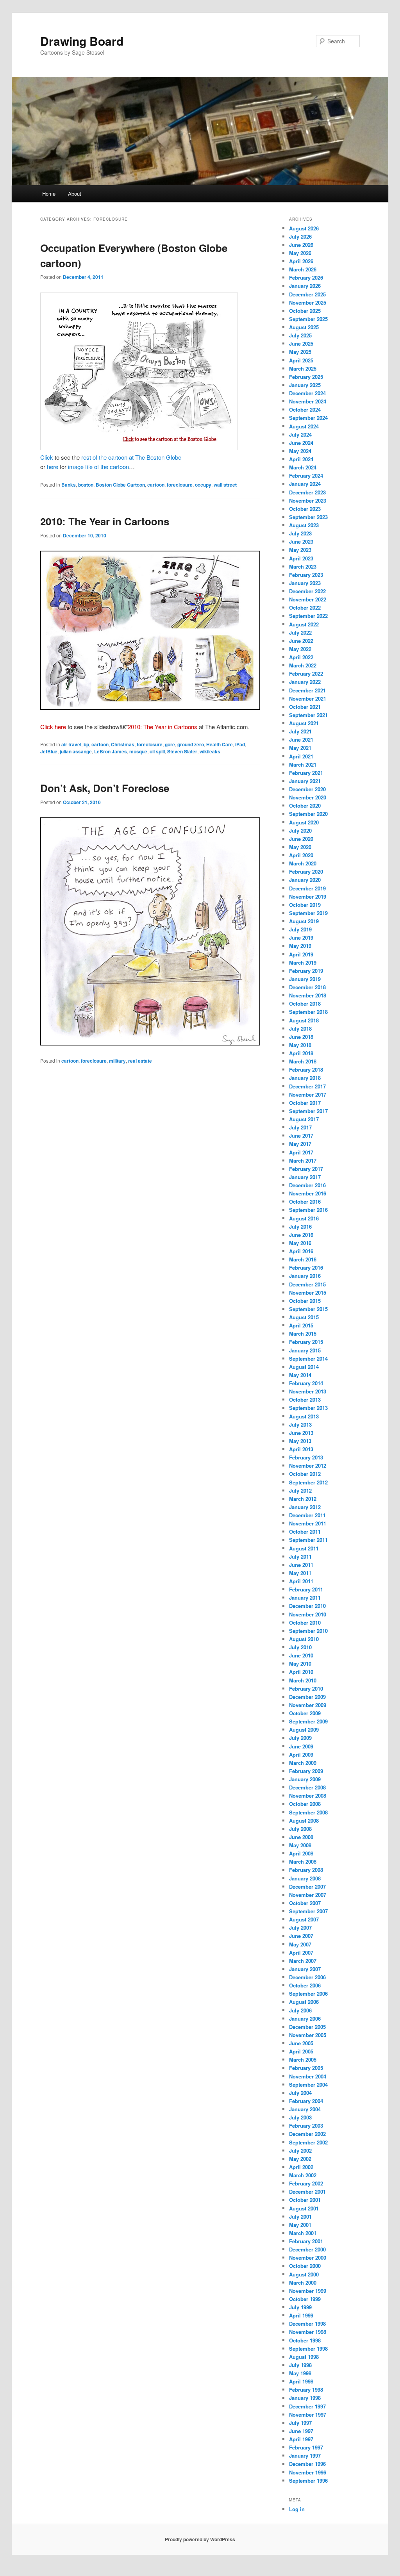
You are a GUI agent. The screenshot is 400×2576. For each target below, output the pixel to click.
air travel (71, 744)
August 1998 (304, 2357)
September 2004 (308, 2085)
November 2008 (308, 1796)
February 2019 (306, 971)
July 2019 (300, 929)
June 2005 (301, 2043)
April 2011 (301, 1581)
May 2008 (300, 1845)
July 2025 (300, 335)
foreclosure (180, 485)
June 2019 (301, 937)
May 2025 (300, 352)
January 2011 (305, 1598)
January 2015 (305, 1350)
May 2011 (300, 1573)
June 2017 (301, 1135)
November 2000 (308, 2258)
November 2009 (308, 1705)
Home (49, 194)
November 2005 (308, 2035)
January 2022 (305, 682)
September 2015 (308, 1309)
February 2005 (306, 2068)
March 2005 (303, 2060)
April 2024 (301, 459)
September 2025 (308, 319)
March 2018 (303, 1061)
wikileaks (210, 751)
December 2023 (307, 492)
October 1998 (305, 2340)
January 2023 (305, 583)
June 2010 (301, 1655)
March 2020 (303, 863)
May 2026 (300, 253)
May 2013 (300, 1441)
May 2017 (300, 1144)
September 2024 (308, 418)
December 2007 (307, 1887)
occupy (203, 485)
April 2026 (301, 261)
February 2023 (306, 575)
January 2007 (305, 1969)
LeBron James (111, 751)
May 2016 (300, 1243)
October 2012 (305, 1474)
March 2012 (303, 1499)
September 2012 (308, 1482)
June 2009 (301, 1746)
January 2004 (305, 2109)
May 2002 (300, 2159)
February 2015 (306, 1342)
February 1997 (306, 2447)
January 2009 (305, 1779)
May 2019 (300, 946)
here (53, 466)
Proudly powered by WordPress (200, 2539)
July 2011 (300, 1556)
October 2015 (305, 1301)
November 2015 (308, 1292)
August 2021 (304, 723)
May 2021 (300, 748)
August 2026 (304, 228)
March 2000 (303, 2283)
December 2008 (307, 1787)
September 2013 (308, 1408)
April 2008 (301, 1853)
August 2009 (304, 1730)
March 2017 (303, 1160)
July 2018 (300, 1028)
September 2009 (308, 1721)
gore (170, 744)
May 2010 (300, 1664)
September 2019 (308, 913)
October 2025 (305, 311)
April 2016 (301, 1251)
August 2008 (304, 1821)
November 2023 (308, 500)
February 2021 (306, 773)
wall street (225, 485)
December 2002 (307, 2134)
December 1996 (307, 2464)
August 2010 (304, 1639)
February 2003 (306, 2126)
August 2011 (304, 1548)
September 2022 (308, 616)
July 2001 (300, 2217)
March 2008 (303, 1862)
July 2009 (300, 1738)
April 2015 (301, 1325)
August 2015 (304, 1317)
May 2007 (300, 1944)
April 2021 (301, 756)
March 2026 (303, 269)
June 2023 (301, 541)
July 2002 (300, 2151)
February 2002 (306, 2183)
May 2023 (300, 550)
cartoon (156, 485)
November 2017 (308, 1094)
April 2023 (301, 558)
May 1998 (300, 2373)
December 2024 (307, 393)
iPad (240, 744)
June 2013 (301, 1433)
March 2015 (303, 1333)
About (75, 194)
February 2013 (306, 1457)
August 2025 (304, 327)
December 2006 (307, 1977)
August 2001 (304, 2208)
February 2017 (306, 1169)
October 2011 (305, 1532)
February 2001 (306, 2241)
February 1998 (306, 2390)
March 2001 (303, 2233)
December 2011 (307, 1515)
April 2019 (301, 954)
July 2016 (300, 1226)
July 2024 (300, 434)
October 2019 (305, 905)
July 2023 (300, 533)
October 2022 (305, 607)
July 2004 (300, 2093)
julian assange (76, 751)
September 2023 (308, 517)
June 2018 (301, 1037)
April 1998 (301, 2381)
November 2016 (308, 1193)
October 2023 (305, 509)
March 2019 (303, 962)
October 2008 (305, 1804)
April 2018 (301, 1053)
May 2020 (300, 847)
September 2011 (308, 1540)
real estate (140, 1061)
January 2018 (305, 1078)
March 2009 (303, 1763)
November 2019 (308, 896)
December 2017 (307, 1086)
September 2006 (308, 1994)
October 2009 (305, 1713)
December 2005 (307, 2027)
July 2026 (300, 236)
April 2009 (301, 1754)
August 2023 (304, 525)
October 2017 (305, 1103)
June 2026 (301, 245)
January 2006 (305, 2019)
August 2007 (304, 1919)
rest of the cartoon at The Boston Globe (131, 457)
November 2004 (308, 2076)
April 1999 (301, 2315)
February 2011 (306, 1589)
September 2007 (308, 1911)
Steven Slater (182, 751)
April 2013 (301, 1449)
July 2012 (300, 1490)
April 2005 (301, 2051)
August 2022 (304, 624)
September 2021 (308, 715)
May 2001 (300, 2225)
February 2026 (306, 277)
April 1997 (301, 2439)
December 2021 (307, 690)
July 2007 (300, 1928)
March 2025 (303, 368)
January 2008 (305, 1878)
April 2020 (301, 855)
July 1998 (300, 2365)
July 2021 (300, 731)
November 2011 (308, 1523)
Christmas (123, 744)
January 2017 (305, 1177)
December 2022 (307, 591)
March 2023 (303, 566)
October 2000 (305, 2266)
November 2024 (308, 401)
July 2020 (300, 830)
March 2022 (303, 665)
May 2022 (300, 649)
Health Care (220, 744)
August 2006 (304, 2002)
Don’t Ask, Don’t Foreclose (105, 788)
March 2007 (303, 1961)
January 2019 (305, 979)
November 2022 (308, 599)
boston (86, 485)
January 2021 (305, 781)
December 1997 (307, 2406)
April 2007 (301, 1953)
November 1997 (308, 2415)
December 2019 (307, 888)
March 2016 (303, 1259)
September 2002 (308, 2142)
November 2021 (308, 698)
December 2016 (307, 1185)
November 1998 (308, 2332)
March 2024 (303, 467)
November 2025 (308, 302)
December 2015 (307, 1284)
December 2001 (307, 2192)
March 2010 (303, 1680)
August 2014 (304, 1367)
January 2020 (305, 880)
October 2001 (305, 2200)
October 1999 (305, 2299)
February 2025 (306, 377)
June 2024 (301, 443)
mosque (138, 751)
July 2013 (300, 1424)
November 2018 (308, 995)
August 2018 (304, 1020)
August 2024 (304, 426)
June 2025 (301, 343)
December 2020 (307, 789)
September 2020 (308, 814)
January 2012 (305, 1507)
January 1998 (305, 2398)
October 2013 (305, 1399)
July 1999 (300, 2307)
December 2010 (307, 1606)
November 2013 (308, 1391)
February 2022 (306, 673)
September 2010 (308, 1631)
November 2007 (308, 1895)
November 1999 (308, 2291)
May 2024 (300, 451)
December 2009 (307, 1697)
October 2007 (305, 1903)
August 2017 (304, 1119)
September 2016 (308, 1210)
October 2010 (305, 1622)
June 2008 (301, 1837)
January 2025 (305, 385)
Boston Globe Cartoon (120, 485)
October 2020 (305, 805)
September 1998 (308, 2349)
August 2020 (304, 822)
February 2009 (306, 1771)
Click (47, 457)
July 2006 (300, 2010)
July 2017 (300, 1127)
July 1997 (300, 2423)
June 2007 (301, 1936)
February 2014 (306, 1383)
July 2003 (300, 2117)
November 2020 (308, 797)
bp (86, 744)
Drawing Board (82, 41)
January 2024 (305, 484)
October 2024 (305, 409)
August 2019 (304, 921)
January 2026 (305, 286)
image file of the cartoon (98, 466)
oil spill (157, 751)
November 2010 (308, 1614)
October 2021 (305, 707)
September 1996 (308, 2481)
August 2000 (304, 2274)
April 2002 (301, 2167)
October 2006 (305, 1985)
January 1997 (305, 2456)
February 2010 (306, 1688)
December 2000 (307, 2249)
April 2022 (301, 657)
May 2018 (300, 1045)
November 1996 (308, 2472)
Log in (297, 2509)
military (117, 1061)
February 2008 (306, 1870)
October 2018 (305, 1003)
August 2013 (304, 1416)
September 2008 (308, 1812)
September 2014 (308, 1358)
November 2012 (308, 1466)
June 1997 (301, 2431)
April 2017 (301, 1152)
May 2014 (300, 1375)
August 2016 (304, 1218)
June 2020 (301, 839)
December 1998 (307, 2324)
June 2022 (301, 641)
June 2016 (301, 1235)
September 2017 (308, 1111)
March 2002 (303, 2175)
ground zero (191, 744)
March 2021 (303, 764)
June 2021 (301, 739)
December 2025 (307, 294)
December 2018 (307, 987)
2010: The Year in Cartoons (105, 521)
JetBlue (49, 751)
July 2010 (300, 1647)
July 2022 (300, 632)
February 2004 (306, 2101)
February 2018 (306, 1069)
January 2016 (305, 1276)
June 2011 (301, 1565)
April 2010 (301, 1672)
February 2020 (306, 871)
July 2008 (300, 1829)
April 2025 (301, 360)
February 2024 (306, 475)
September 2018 (308, 1012)
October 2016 (305, 1201)
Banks (69, 485)
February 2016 (306, 1267)
